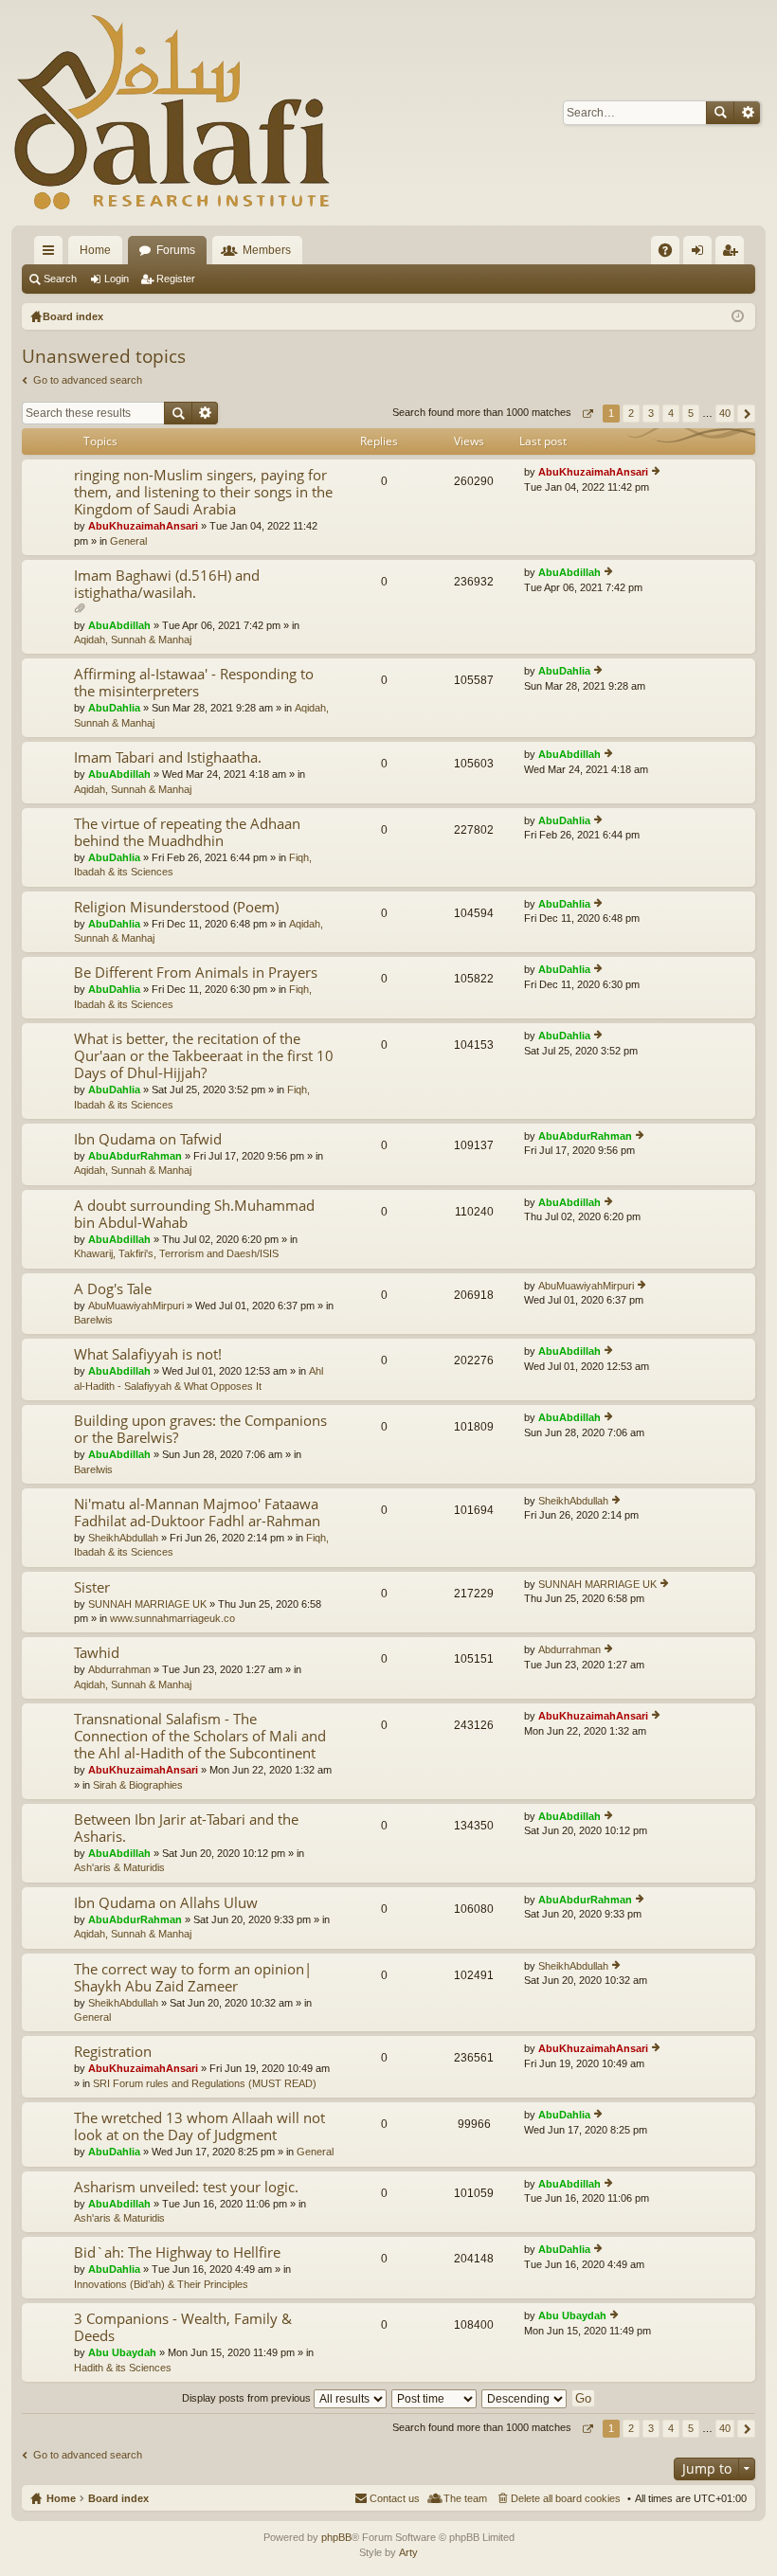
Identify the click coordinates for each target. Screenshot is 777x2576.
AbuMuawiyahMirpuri (136, 1306)
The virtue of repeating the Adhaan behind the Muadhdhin (187, 832)
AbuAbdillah (119, 625)
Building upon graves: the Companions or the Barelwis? (200, 1429)
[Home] (172, 113)
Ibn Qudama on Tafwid (148, 1139)
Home (95, 250)
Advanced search (747, 113)
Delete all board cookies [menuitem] (566, 2498)
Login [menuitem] (701, 254)
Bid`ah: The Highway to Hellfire (177, 2252)
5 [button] (691, 413)
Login (117, 279)
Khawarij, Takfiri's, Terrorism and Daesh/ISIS (176, 1253)
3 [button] (651, 413)
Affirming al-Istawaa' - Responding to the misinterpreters (194, 683)
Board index (118, 2498)
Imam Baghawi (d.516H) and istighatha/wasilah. (167, 584)
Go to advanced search (88, 380)
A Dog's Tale (113, 1289)
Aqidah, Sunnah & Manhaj (133, 639)
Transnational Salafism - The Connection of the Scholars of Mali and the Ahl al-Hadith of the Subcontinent (200, 1736)
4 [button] (671, 413)
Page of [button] (587, 414)
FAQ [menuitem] (671, 254)
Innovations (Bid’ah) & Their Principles (161, 2284)
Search (720, 113)
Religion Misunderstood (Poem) (176, 907)
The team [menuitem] (465, 2498)
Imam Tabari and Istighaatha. (168, 757)
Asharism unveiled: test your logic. (186, 2187)
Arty (408, 2552)
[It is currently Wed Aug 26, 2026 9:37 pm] (738, 316)
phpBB (336, 2537)
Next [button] (746, 414)
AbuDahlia (114, 708)
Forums (176, 250)
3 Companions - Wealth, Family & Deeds (183, 2327)
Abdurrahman (119, 1669)
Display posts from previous (248, 2398)
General (128, 541)
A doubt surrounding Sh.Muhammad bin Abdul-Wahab (194, 1214)
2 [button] (631, 413)
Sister (92, 1587)
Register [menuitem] (733, 254)
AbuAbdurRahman (135, 1156)
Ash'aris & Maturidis (119, 1867)
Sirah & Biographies (138, 1785)
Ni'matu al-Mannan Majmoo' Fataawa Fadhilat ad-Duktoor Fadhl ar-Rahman (197, 1513)
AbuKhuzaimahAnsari (143, 526)
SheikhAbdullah (123, 1538)
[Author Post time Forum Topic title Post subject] (435, 2398)
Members (267, 250)
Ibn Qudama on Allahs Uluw (166, 1903)
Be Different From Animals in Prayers (196, 973)
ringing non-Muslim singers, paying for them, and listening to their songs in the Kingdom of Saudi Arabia (203, 492)
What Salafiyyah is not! (148, 1354)
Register (176, 279)
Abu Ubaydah (122, 2352)
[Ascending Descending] (525, 2398)
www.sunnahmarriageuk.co (172, 1618)
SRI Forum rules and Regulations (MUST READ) (205, 2083)
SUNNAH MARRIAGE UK (147, 1604)
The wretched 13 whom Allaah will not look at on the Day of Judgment (199, 2126)
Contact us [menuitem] (395, 2498)
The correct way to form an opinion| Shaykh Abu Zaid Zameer (193, 1978)
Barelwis (93, 1320)
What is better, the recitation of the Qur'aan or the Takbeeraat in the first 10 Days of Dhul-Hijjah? (204, 1056)
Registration (113, 2052)
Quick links (52, 254)
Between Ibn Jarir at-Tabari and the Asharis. (186, 1828)
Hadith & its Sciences (123, 2368)
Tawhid (97, 1653)
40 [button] (725, 413)
